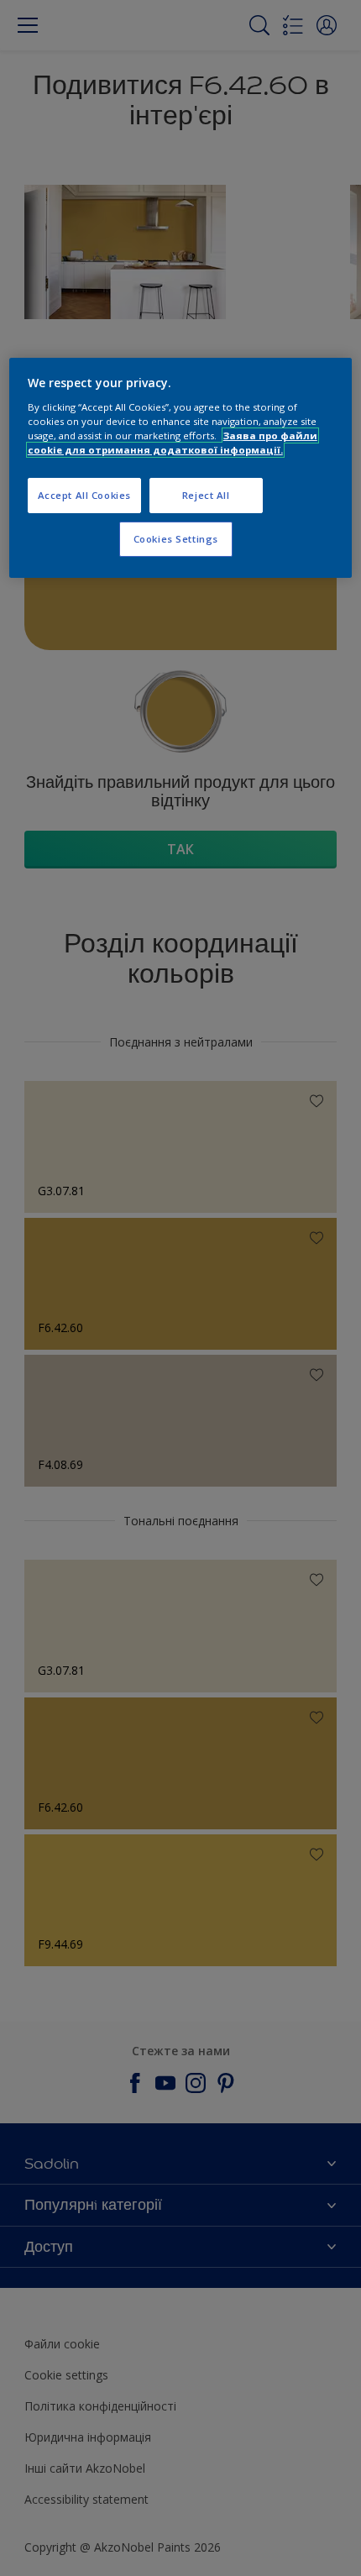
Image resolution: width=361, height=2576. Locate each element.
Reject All (206, 495)
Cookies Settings (176, 539)
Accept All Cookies (84, 495)
